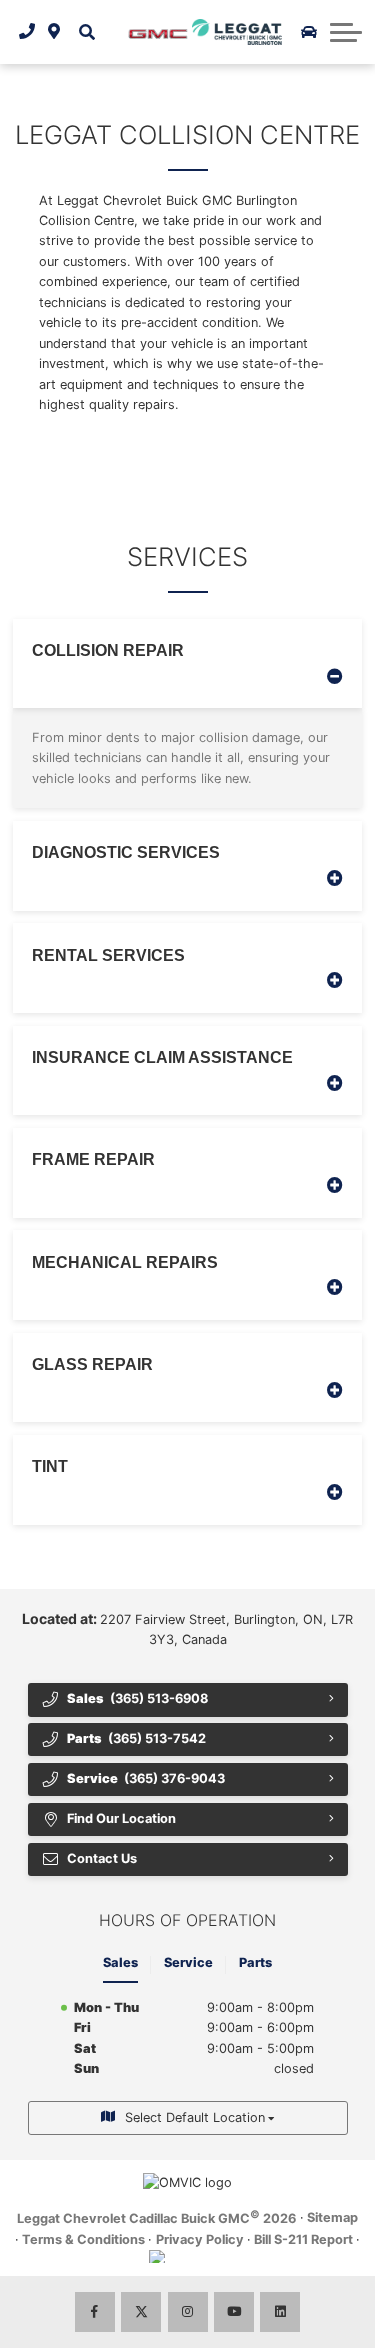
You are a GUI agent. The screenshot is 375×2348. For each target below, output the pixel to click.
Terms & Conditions (83, 2239)
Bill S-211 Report (303, 2239)
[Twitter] (141, 2312)
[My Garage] (309, 32)
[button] (87, 32)
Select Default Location (195, 2117)
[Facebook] (95, 2312)
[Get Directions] (54, 32)
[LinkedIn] (280, 2312)
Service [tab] (188, 1962)
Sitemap (332, 2217)
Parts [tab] (255, 1962)
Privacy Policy (200, 2239)
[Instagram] (188, 2312)
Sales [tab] (120, 1962)
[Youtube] (234, 2312)
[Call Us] (27, 32)
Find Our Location (121, 1818)
